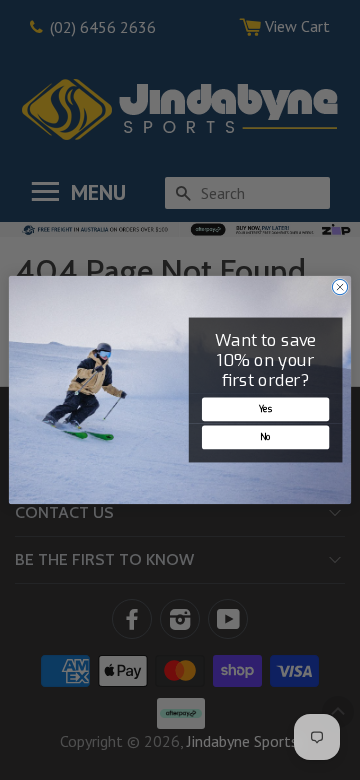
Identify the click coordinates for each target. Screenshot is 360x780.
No (265, 437)
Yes (266, 409)
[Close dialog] (339, 286)
